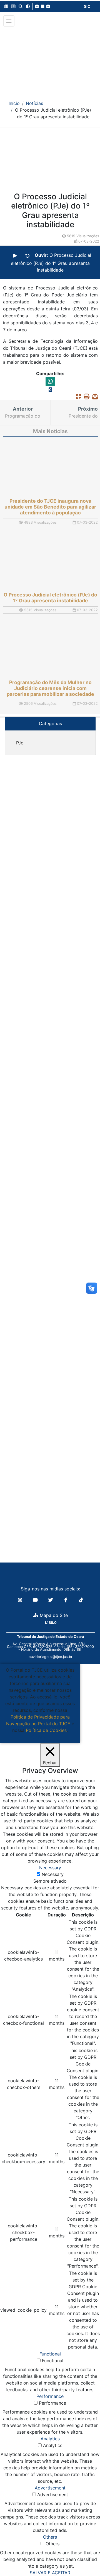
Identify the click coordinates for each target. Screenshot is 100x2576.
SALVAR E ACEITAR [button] (50, 2573)
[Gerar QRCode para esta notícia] (77, 396)
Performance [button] (50, 2396)
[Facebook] (67, 1600)
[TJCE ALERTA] (50, 60)
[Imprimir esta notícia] (85, 396)
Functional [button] (50, 2354)
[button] (6, 6)
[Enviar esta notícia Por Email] (94, 396)
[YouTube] (36, 1600)
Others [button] (50, 2537)
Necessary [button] (50, 1868)
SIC (87, 6)
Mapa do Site (53, 1615)
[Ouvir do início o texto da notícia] (27, 256)
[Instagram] (21, 1600)
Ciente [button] (38, 1737)
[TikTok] (81, 1600)
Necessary (53, 1874)
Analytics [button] (50, 2439)
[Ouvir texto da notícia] (15, 256)
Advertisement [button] (50, 2488)
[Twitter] (51, 1600)
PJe (20, 743)
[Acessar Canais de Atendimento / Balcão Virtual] (85, 2556)
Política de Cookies (46, 1730)
